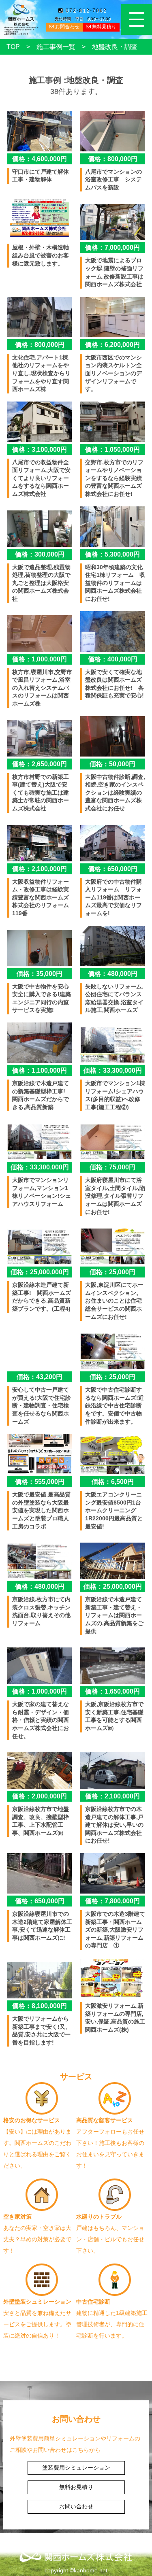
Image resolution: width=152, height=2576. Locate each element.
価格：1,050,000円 (112, 450)
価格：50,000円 (112, 764)
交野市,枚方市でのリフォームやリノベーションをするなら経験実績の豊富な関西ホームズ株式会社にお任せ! (114, 478)
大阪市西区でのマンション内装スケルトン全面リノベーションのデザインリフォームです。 (113, 373)
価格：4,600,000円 (40, 159)
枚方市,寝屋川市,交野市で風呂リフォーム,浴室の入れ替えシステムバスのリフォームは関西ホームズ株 (42, 688)
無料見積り (104, 27)
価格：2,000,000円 (40, 1796)
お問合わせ (67, 27)
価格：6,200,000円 (112, 345)
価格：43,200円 (40, 1377)
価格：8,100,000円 (40, 2006)
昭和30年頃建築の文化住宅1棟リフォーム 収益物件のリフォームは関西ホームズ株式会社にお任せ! (115, 583)
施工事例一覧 (56, 47)
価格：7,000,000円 (112, 248)
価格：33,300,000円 (113, 1070)
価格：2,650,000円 (40, 764)
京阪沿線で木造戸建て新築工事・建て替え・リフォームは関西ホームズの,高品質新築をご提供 (114, 1615)
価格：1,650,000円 (112, 1691)
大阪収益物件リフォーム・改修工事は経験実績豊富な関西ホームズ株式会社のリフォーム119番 (41, 897)
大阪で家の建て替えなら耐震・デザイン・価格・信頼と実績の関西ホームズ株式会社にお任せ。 (41, 1720)
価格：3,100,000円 (40, 450)
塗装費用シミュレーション (76, 2468)
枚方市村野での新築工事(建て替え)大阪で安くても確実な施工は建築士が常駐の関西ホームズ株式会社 (41, 793)
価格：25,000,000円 (40, 1272)
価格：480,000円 (113, 974)
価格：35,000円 (40, 974)
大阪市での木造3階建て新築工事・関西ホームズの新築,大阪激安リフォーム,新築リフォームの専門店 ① (115, 1930)
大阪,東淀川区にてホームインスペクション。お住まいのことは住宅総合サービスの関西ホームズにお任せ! (114, 1301)
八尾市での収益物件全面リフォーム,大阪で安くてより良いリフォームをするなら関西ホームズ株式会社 (41, 478)
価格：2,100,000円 (40, 869)
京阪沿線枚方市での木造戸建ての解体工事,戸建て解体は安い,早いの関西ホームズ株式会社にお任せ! (114, 1825)
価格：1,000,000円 (40, 659)
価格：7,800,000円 (112, 1901)
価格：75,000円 (112, 1167)
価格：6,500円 (113, 1482)
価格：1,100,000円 (40, 1070)
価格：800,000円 (113, 159)
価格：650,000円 (113, 869)
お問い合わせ (76, 2506)
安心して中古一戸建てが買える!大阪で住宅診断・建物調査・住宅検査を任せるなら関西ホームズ (42, 1405)
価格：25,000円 (112, 1272)
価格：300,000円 (40, 554)
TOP (13, 47)
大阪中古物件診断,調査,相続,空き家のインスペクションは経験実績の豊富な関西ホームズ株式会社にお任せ (115, 793)
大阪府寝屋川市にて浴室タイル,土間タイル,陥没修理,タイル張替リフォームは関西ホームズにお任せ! (115, 1196)
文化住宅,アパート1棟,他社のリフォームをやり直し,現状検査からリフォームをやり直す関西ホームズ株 (41, 373)
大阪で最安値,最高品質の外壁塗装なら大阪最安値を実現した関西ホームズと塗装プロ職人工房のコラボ (41, 1510)
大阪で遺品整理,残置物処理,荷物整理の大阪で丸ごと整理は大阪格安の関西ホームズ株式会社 (41, 583)
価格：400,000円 (113, 659)
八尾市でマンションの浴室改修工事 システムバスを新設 (113, 180)
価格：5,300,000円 (112, 554)
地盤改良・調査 (115, 47)
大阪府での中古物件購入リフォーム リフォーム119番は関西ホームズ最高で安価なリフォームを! (113, 897)
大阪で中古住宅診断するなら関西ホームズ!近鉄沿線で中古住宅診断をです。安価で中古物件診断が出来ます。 (115, 1405)
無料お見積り (76, 2487)
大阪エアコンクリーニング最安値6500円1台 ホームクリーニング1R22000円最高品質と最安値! (116, 1510)
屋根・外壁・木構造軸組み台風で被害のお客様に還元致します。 (41, 255)
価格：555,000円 (40, 1482)
